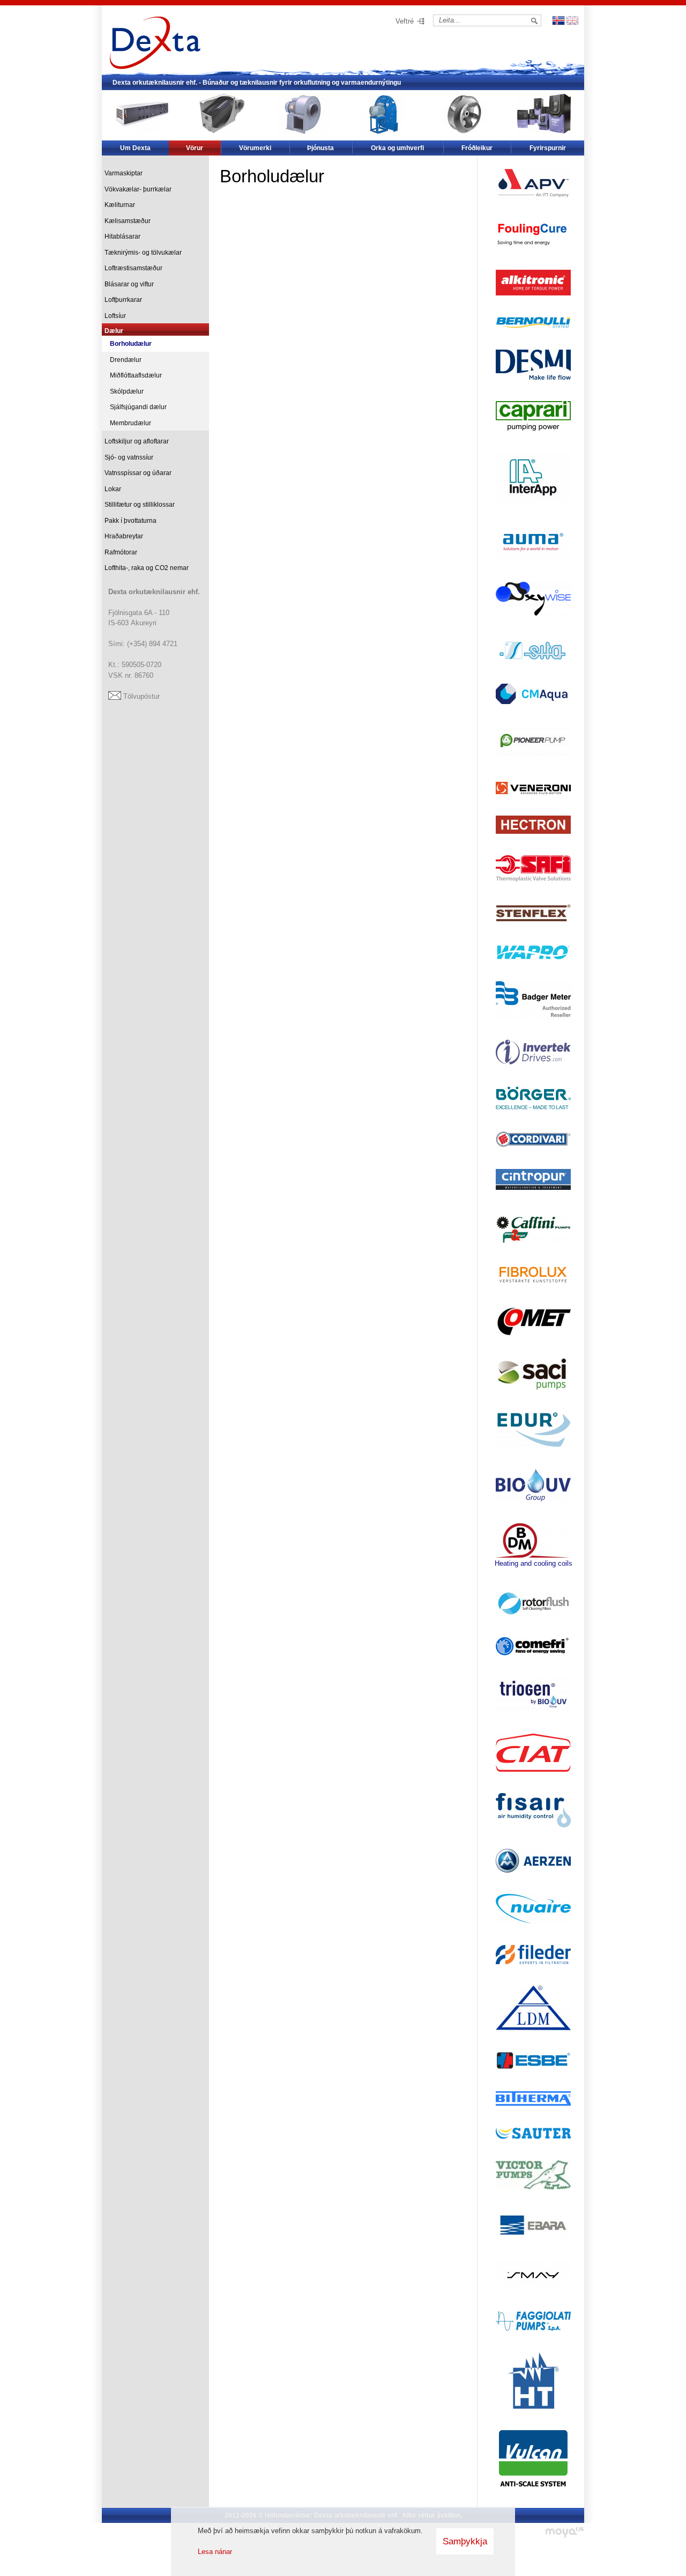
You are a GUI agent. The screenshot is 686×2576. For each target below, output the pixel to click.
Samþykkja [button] (465, 2541)
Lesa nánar (215, 2552)
